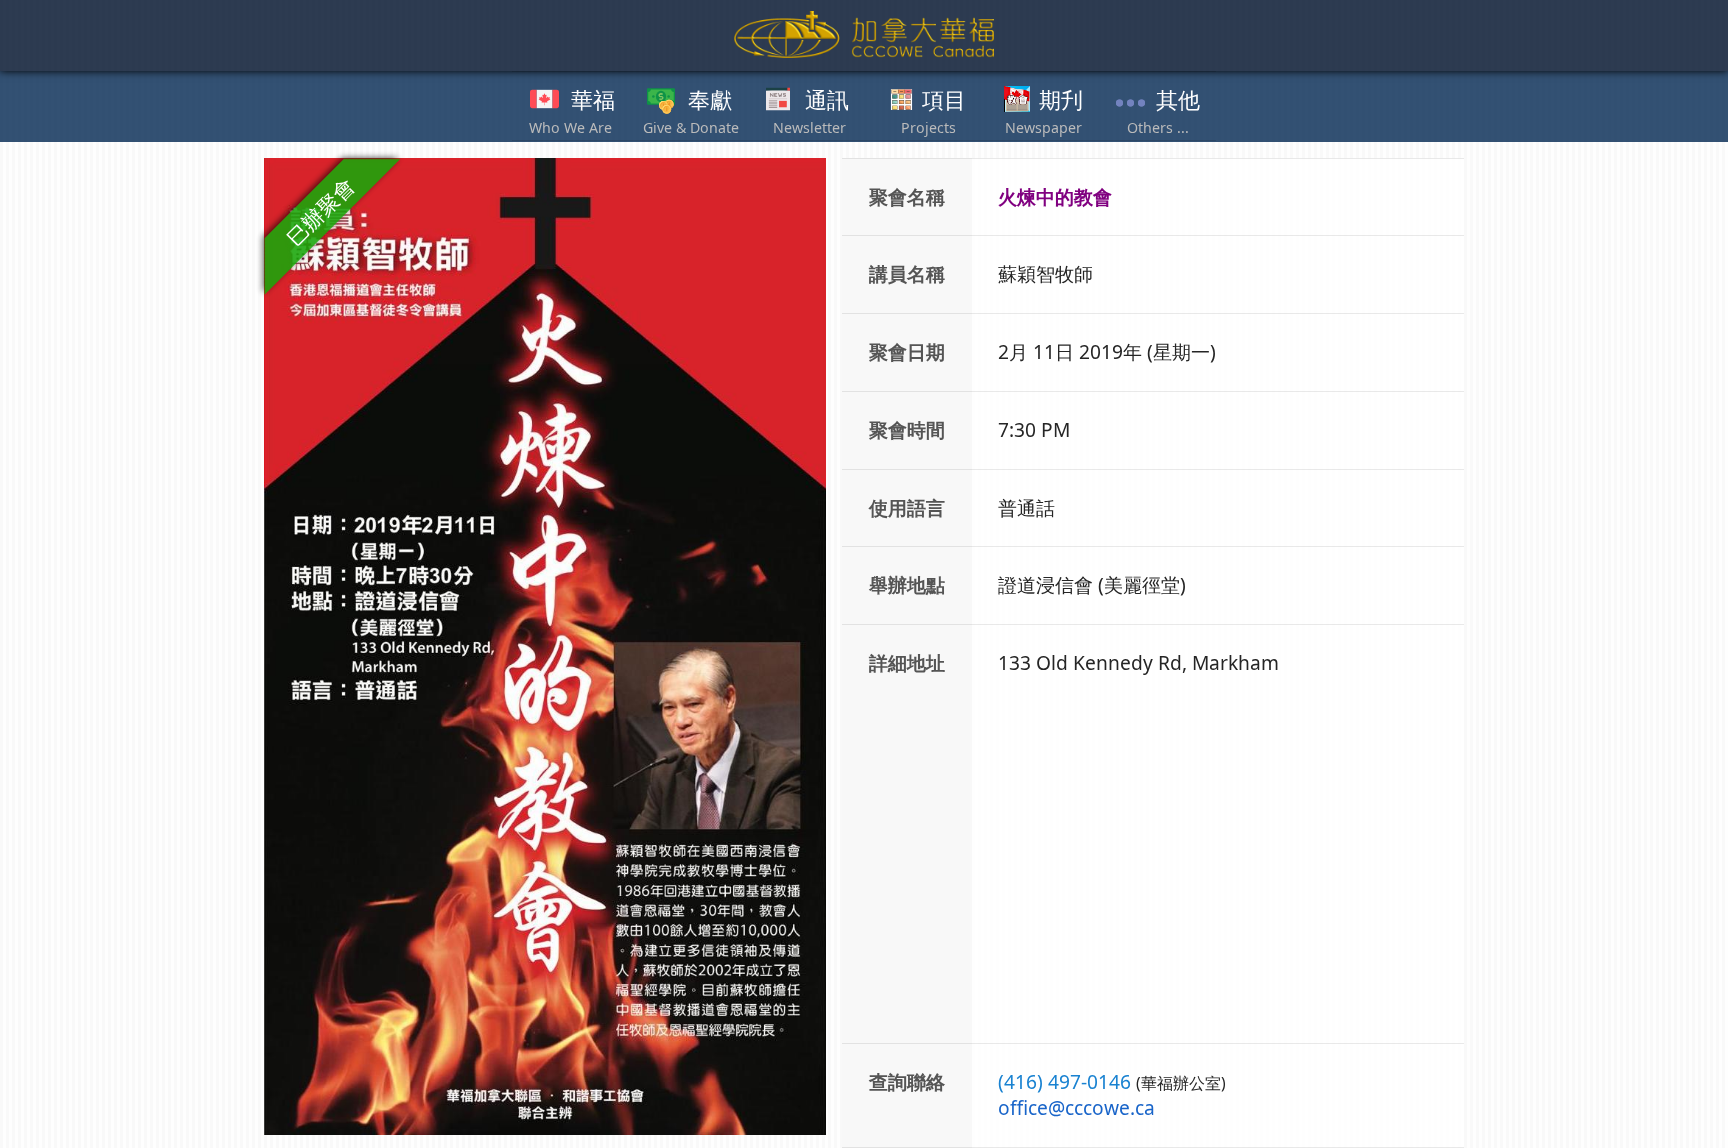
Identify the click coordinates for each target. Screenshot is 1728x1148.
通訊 (827, 101)
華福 (593, 101)
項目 (944, 101)
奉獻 (710, 101)
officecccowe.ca (1076, 1107)
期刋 (1061, 101)
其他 (1178, 101)
